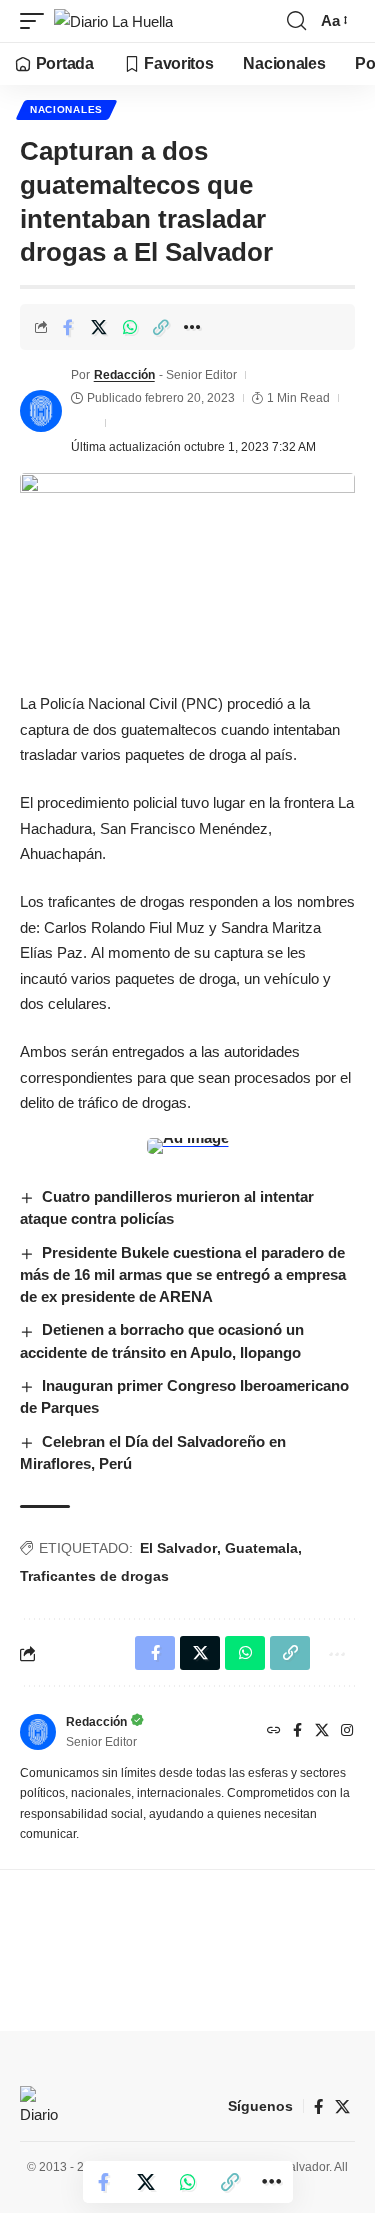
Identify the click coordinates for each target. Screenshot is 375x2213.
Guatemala (261, 1548)
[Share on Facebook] (68, 327)
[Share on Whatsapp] (130, 327)
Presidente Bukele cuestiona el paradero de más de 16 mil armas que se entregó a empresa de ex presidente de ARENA (183, 1274)
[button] (37, 21)
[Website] (274, 1732)
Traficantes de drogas (94, 1576)
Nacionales (66, 109)
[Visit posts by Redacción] (41, 411)
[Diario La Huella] (113, 21)
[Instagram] (347, 1732)
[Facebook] (297, 1732)
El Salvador (178, 1548)
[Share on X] (99, 327)
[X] (322, 1732)
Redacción (124, 375)
